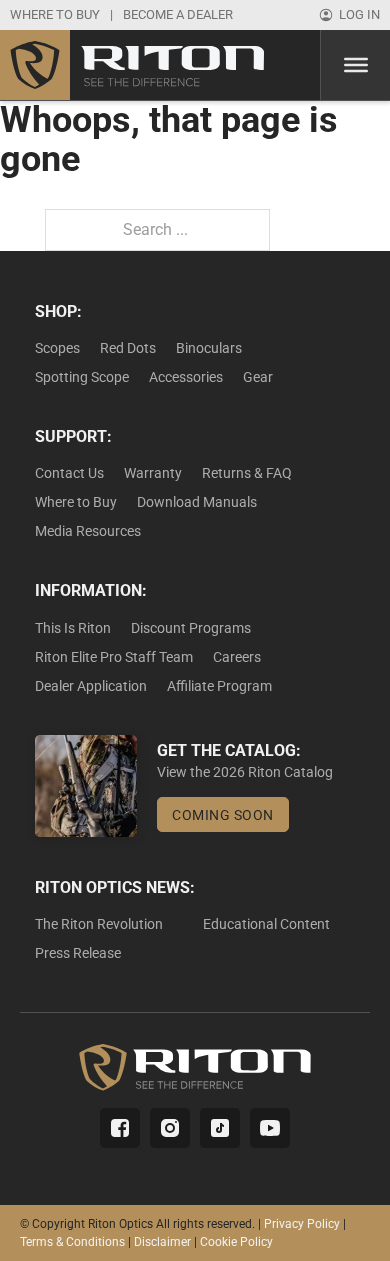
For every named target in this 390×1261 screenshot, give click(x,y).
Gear (258, 377)
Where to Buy (76, 502)
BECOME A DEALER (178, 14)
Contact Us (69, 473)
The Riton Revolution (99, 924)
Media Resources (88, 531)
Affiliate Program (219, 686)
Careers (237, 657)
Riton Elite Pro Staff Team (114, 657)
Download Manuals (197, 502)
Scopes (57, 348)
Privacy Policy (302, 1224)
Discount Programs (191, 628)
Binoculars (209, 348)
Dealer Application (91, 686)
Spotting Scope (82, 377)
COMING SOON (223, 815)
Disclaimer (162, 1242)
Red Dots (128, 348)
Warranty (153, 473)
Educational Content (266, 924)
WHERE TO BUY (55, 14)
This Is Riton (73, 628)
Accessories (186, 377)
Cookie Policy (236, 1242)
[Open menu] (356, 65)
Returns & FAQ (247, 473)
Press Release (78, 953)
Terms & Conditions (72, 1242)
